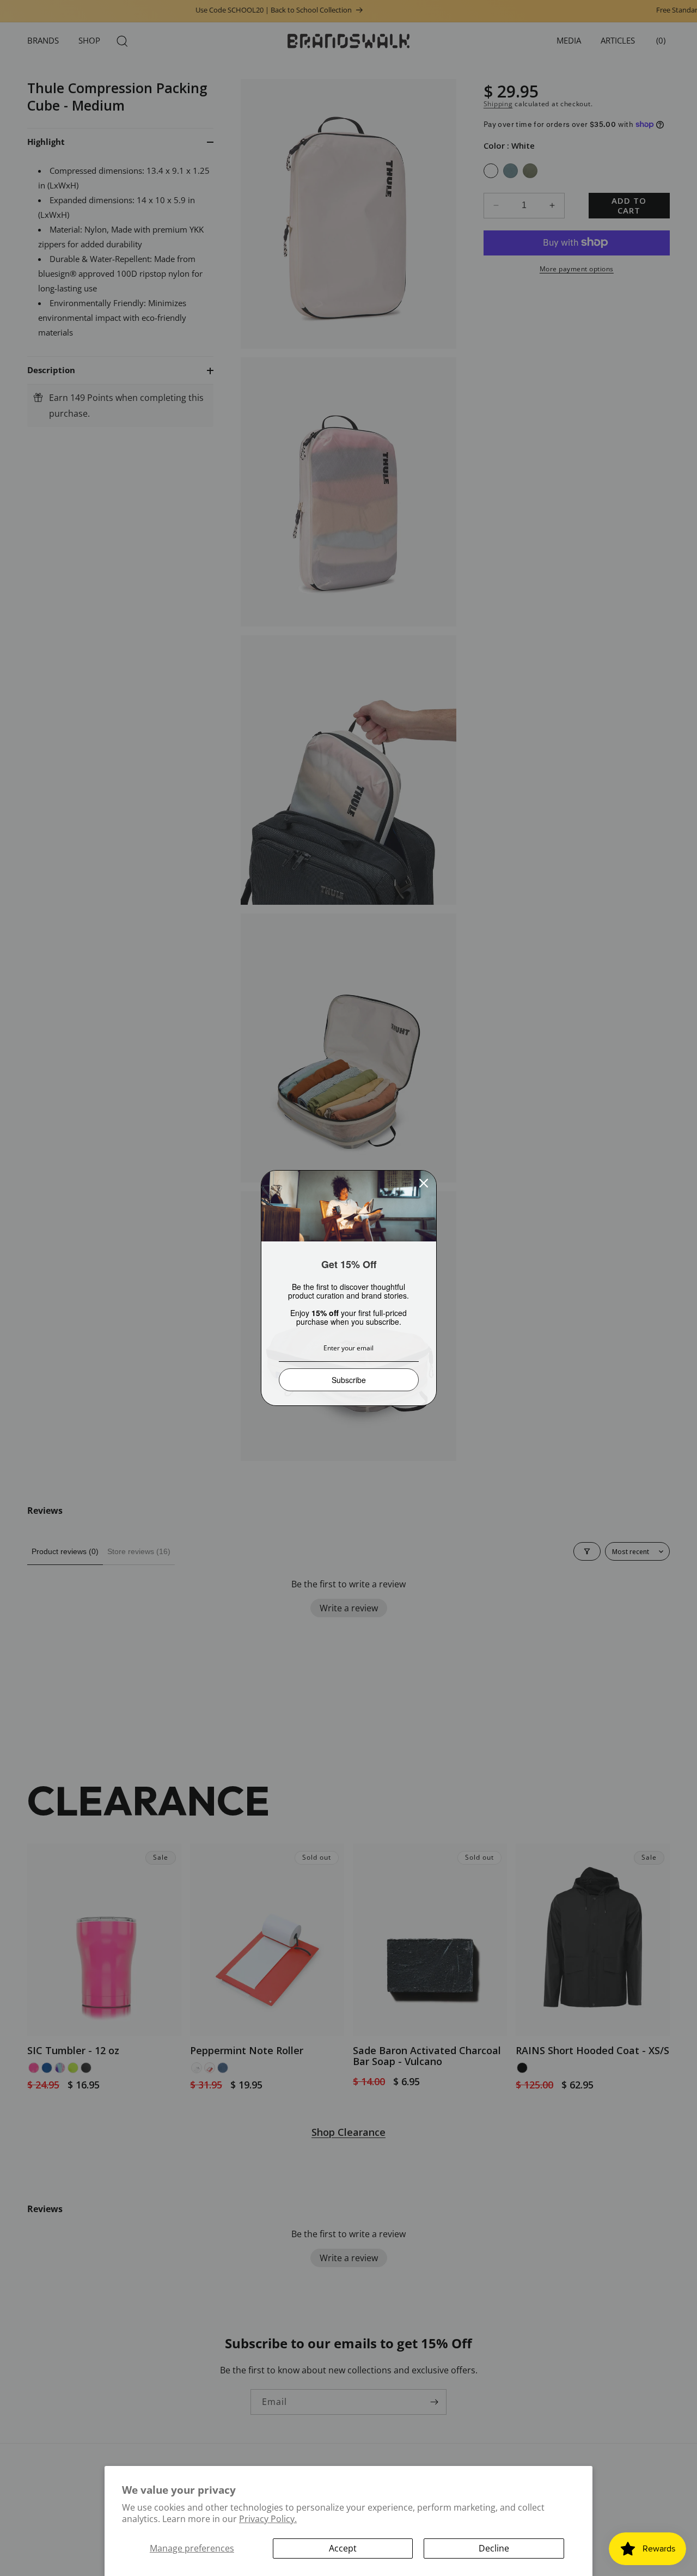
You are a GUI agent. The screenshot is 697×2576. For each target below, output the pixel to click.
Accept (343, 2548)
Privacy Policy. (268, 2519)
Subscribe (349, 1380)
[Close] (424, 1183)
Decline (494, 2548)
